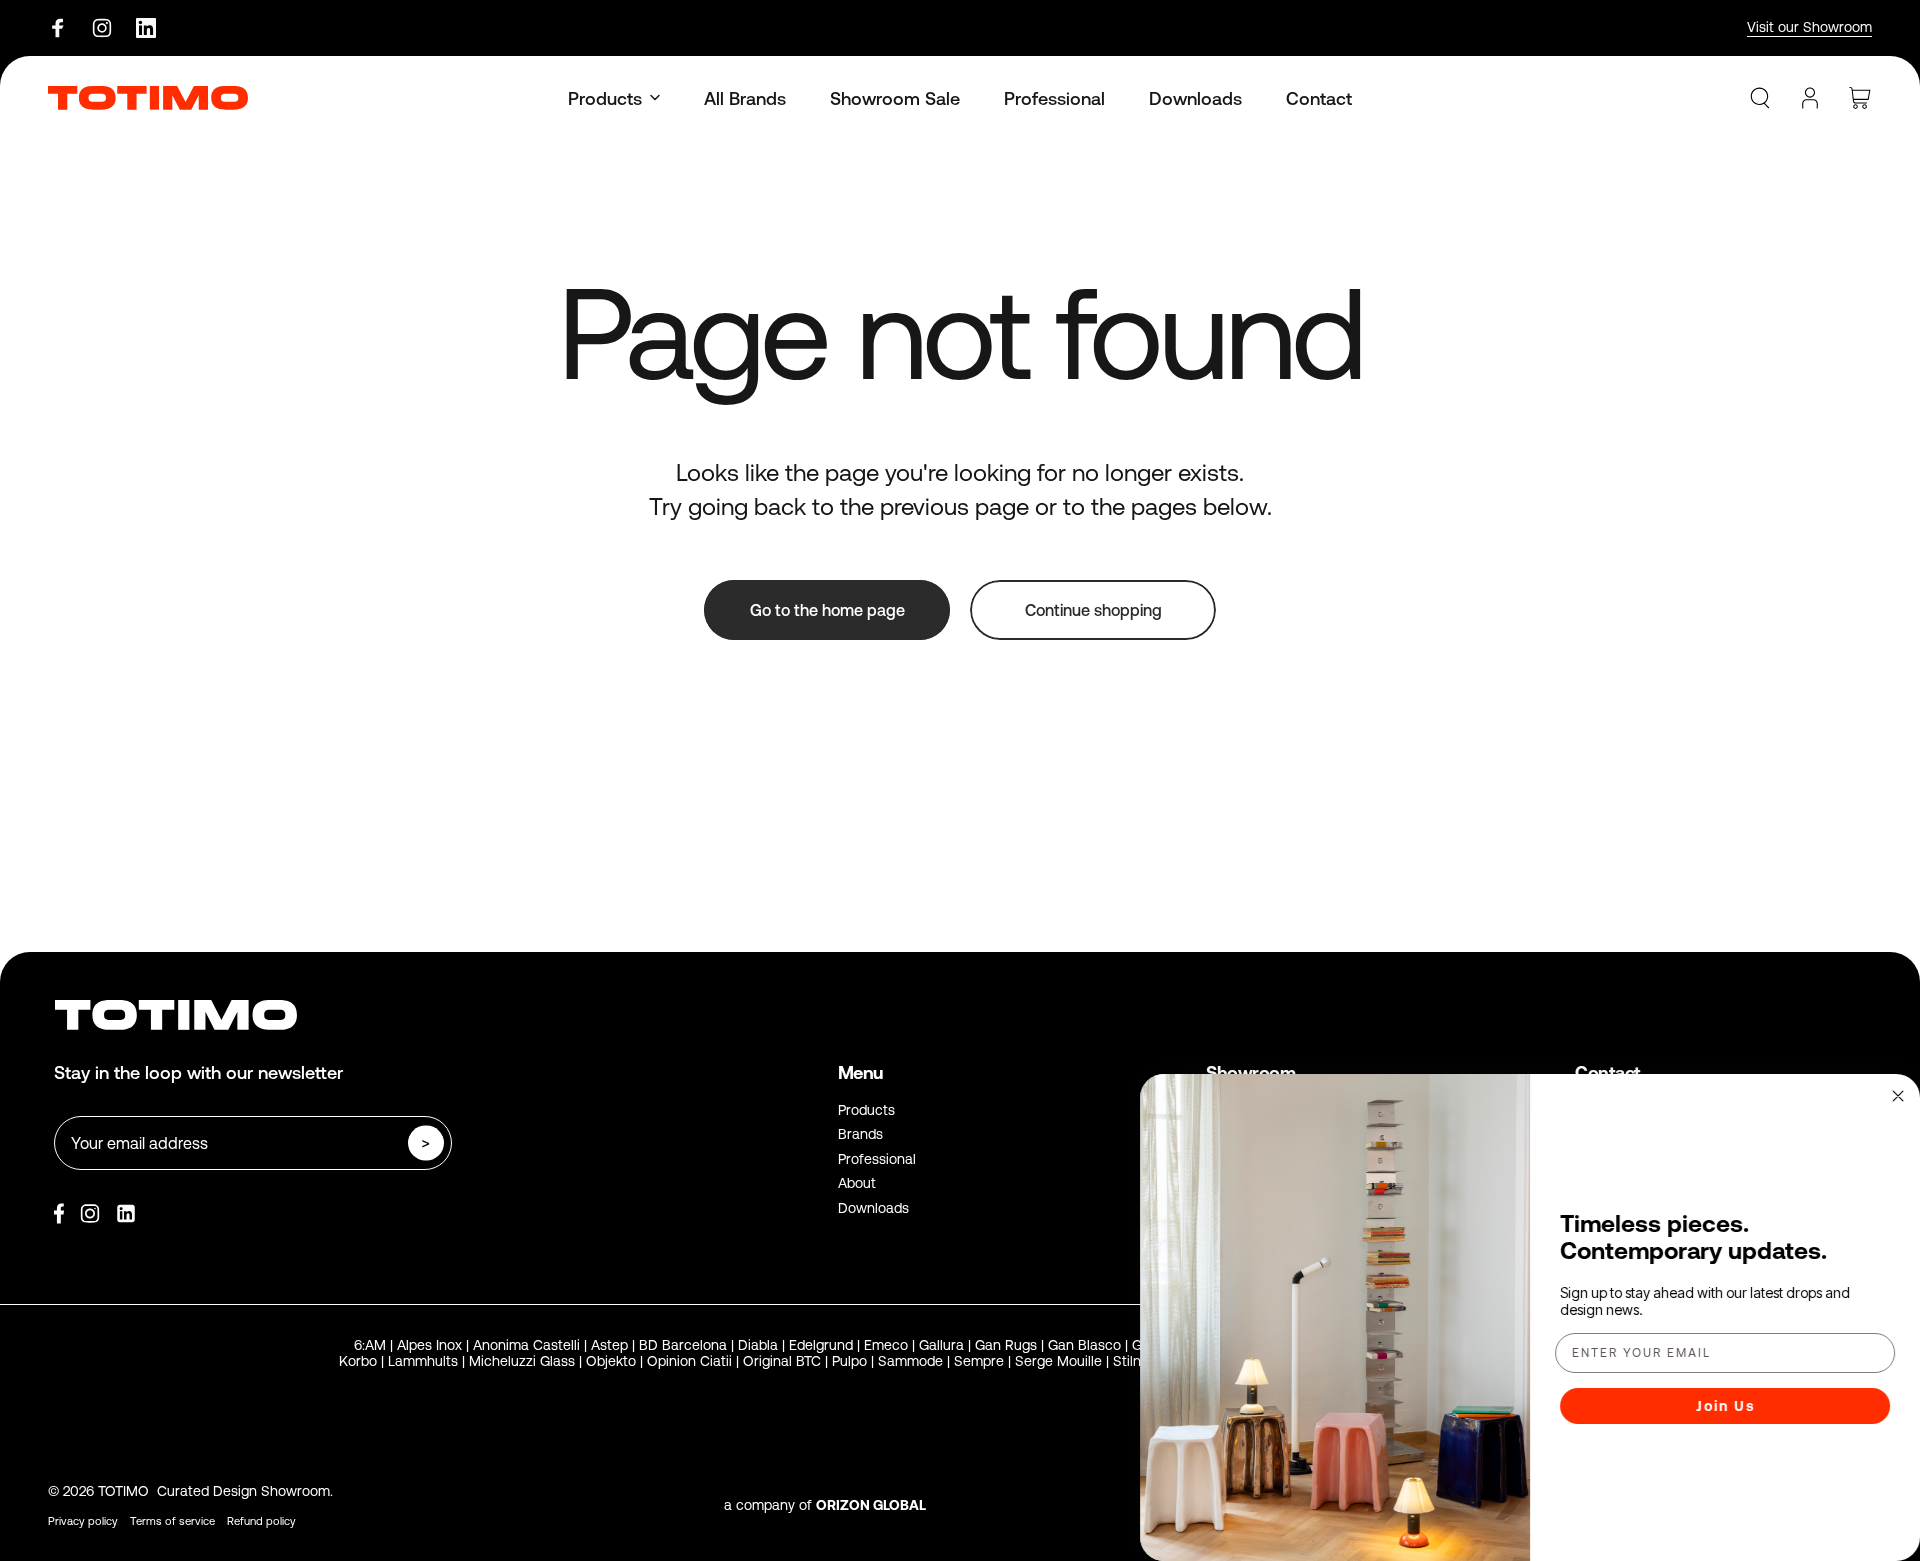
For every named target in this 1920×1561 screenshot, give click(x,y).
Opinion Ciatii (689, 1361)
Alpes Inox (429, 1345)
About (857, 1183)
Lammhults (423, 1361)
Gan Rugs (1006, 1345)
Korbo (358, 1361)
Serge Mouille (1058, 1361)
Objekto (611, 1361)
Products (866, 1110)
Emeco (886, 1345)
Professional (877, 1159)
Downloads (873, 1208)
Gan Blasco (1084, 1345)
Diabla (758, 1345)
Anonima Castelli (526, 1345)
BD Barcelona (683, 1345)
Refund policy (261, 1521)
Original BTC (782, 1361)
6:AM (370, 1345)
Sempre (979, 1361)
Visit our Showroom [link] (1809, 27)
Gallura (941, 1345)
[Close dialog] (1898, 1096)
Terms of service (172, 1521)
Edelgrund (821, 1345)
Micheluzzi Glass (522, 1361)
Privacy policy (83, 1521)
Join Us (1725, 1406)
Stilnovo (1138, 1361)
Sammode (910, 1361)
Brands (860, 1134)
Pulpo (849, 1361)
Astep (609, 1345)
